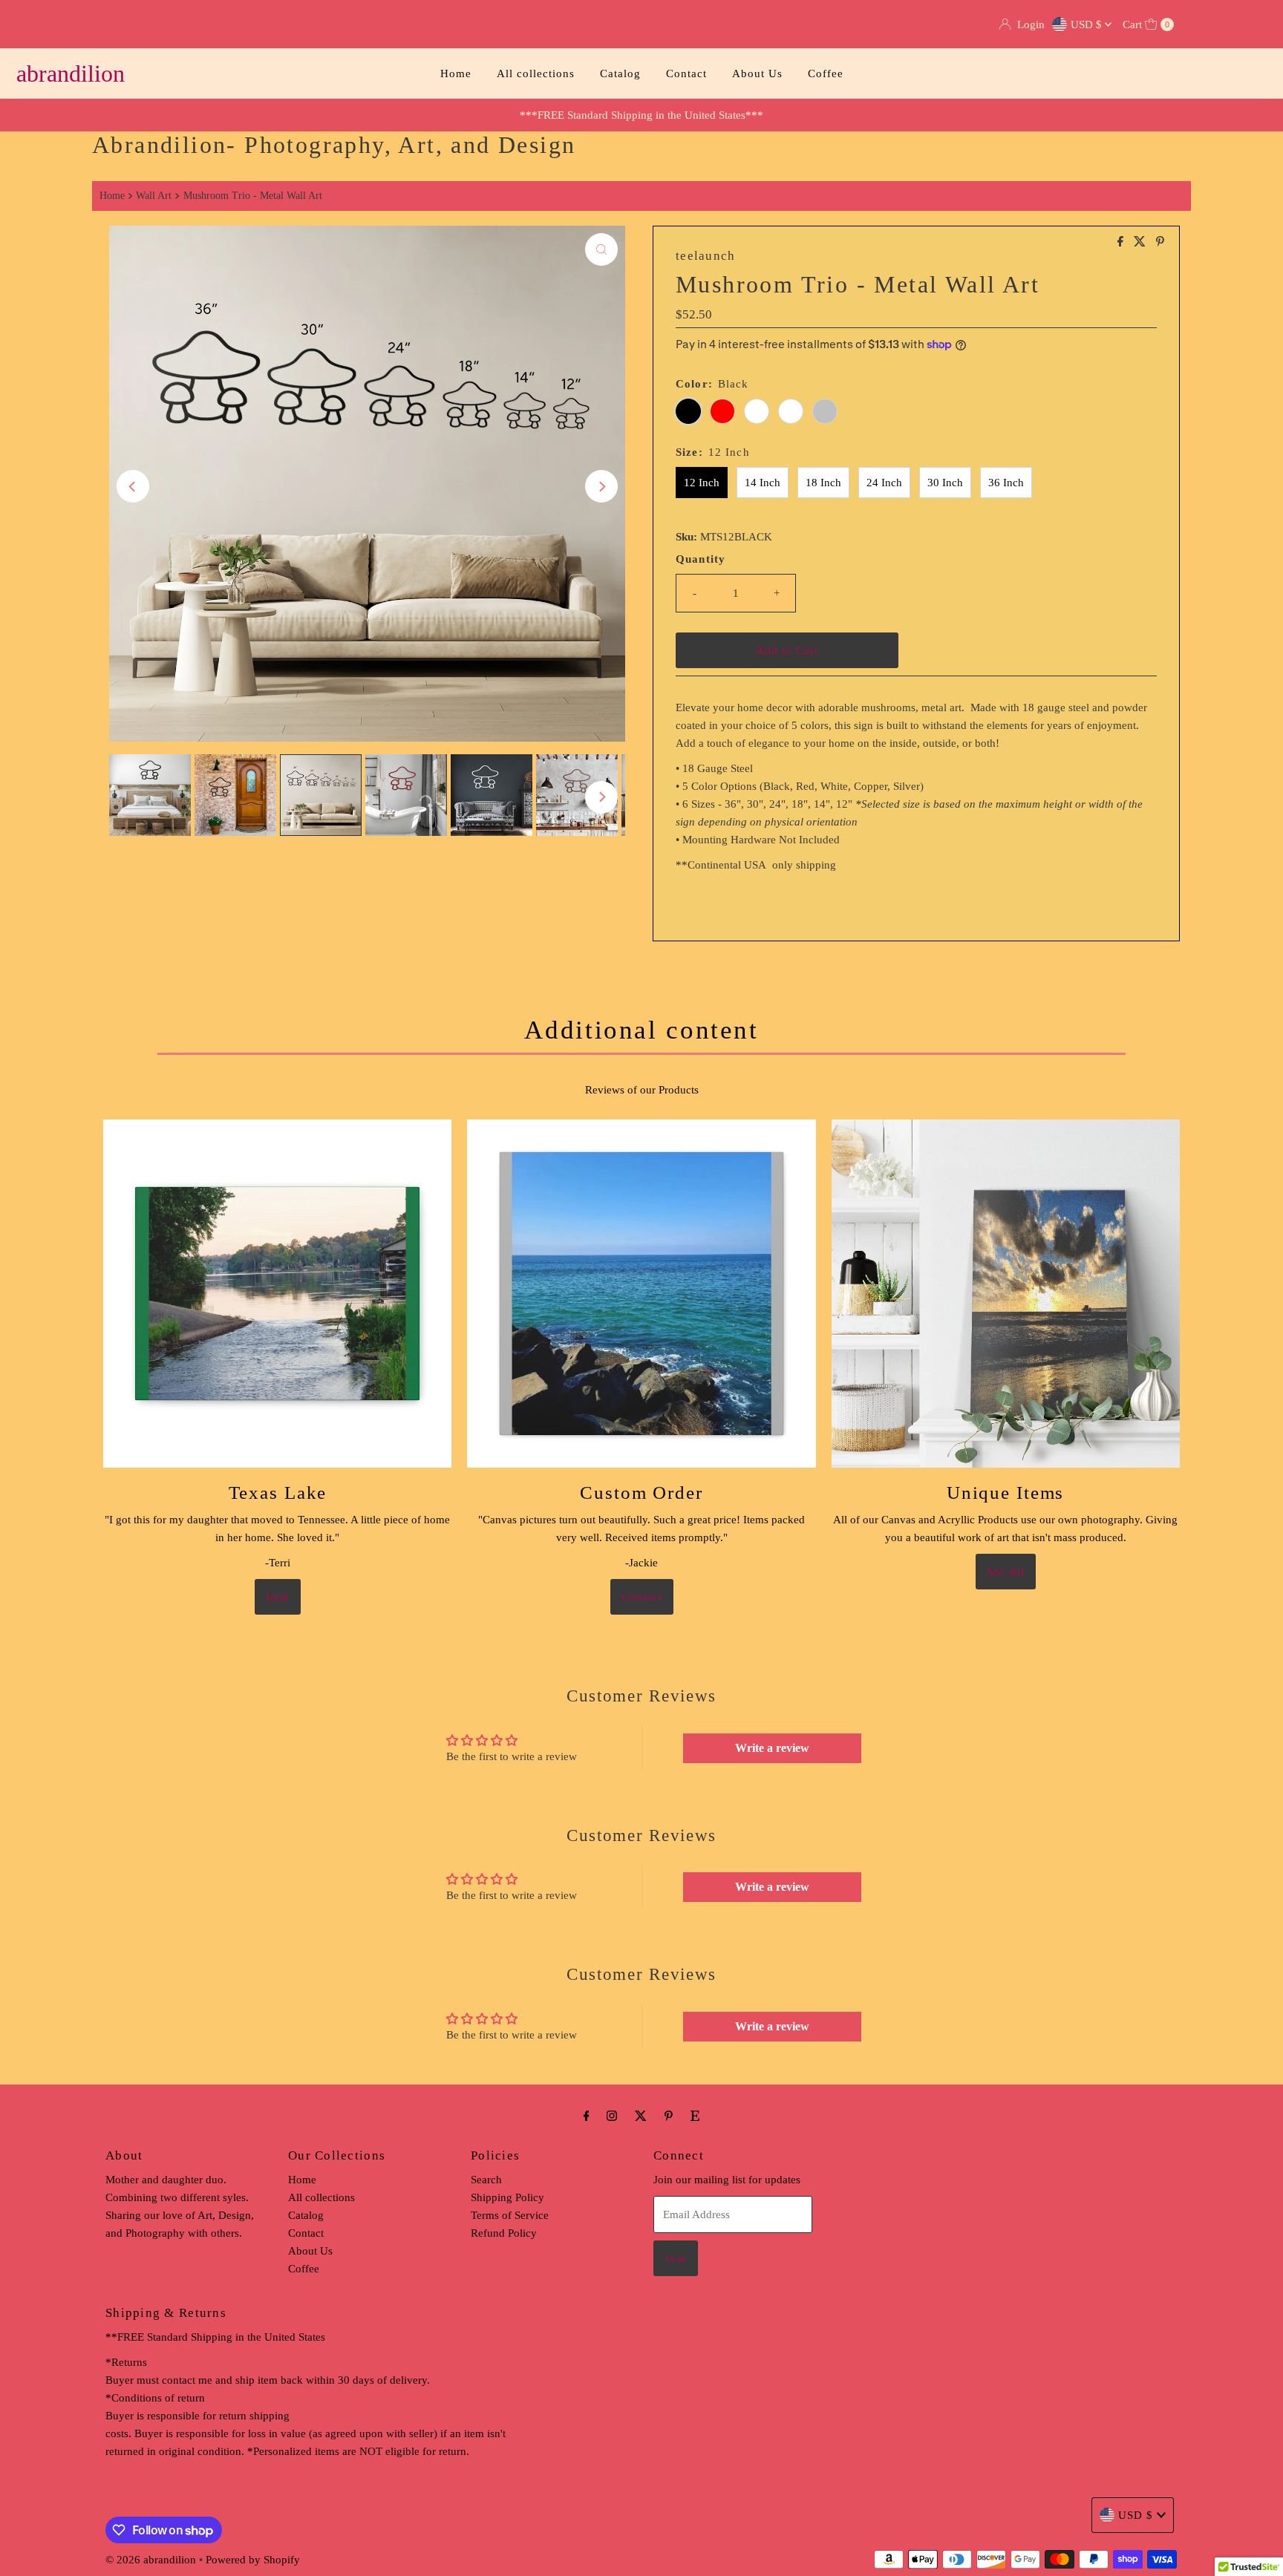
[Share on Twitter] (1141, 242)
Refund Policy (504, 2233)
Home (456, 73)
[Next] (601, 486)
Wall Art (154, 196)
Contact (686, 73)
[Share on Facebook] (1122, 242)
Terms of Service (510, 2215)
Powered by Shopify (253, 2560)
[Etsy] (695, 2116)
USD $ (1088, 24)
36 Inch (1006, 483)
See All (1006, 1572)
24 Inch (884, 483)
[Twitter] (641, 2116)
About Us (757, 73)
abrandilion (71, 73)
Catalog (620, 73)
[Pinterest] (669, 2116)
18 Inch (823, 483)
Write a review (772, 1748)
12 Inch (702, 483)
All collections (536, 73)
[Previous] (133, 486)
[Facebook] (587, 2116)
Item (278, 1597)
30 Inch (945, 483)
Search (486, 2180)
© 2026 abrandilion (151, 2560)
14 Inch (763, 483)
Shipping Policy (507, 2197)
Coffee (826, 73)
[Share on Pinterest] (1160, 242)
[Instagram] (612, 2116)
